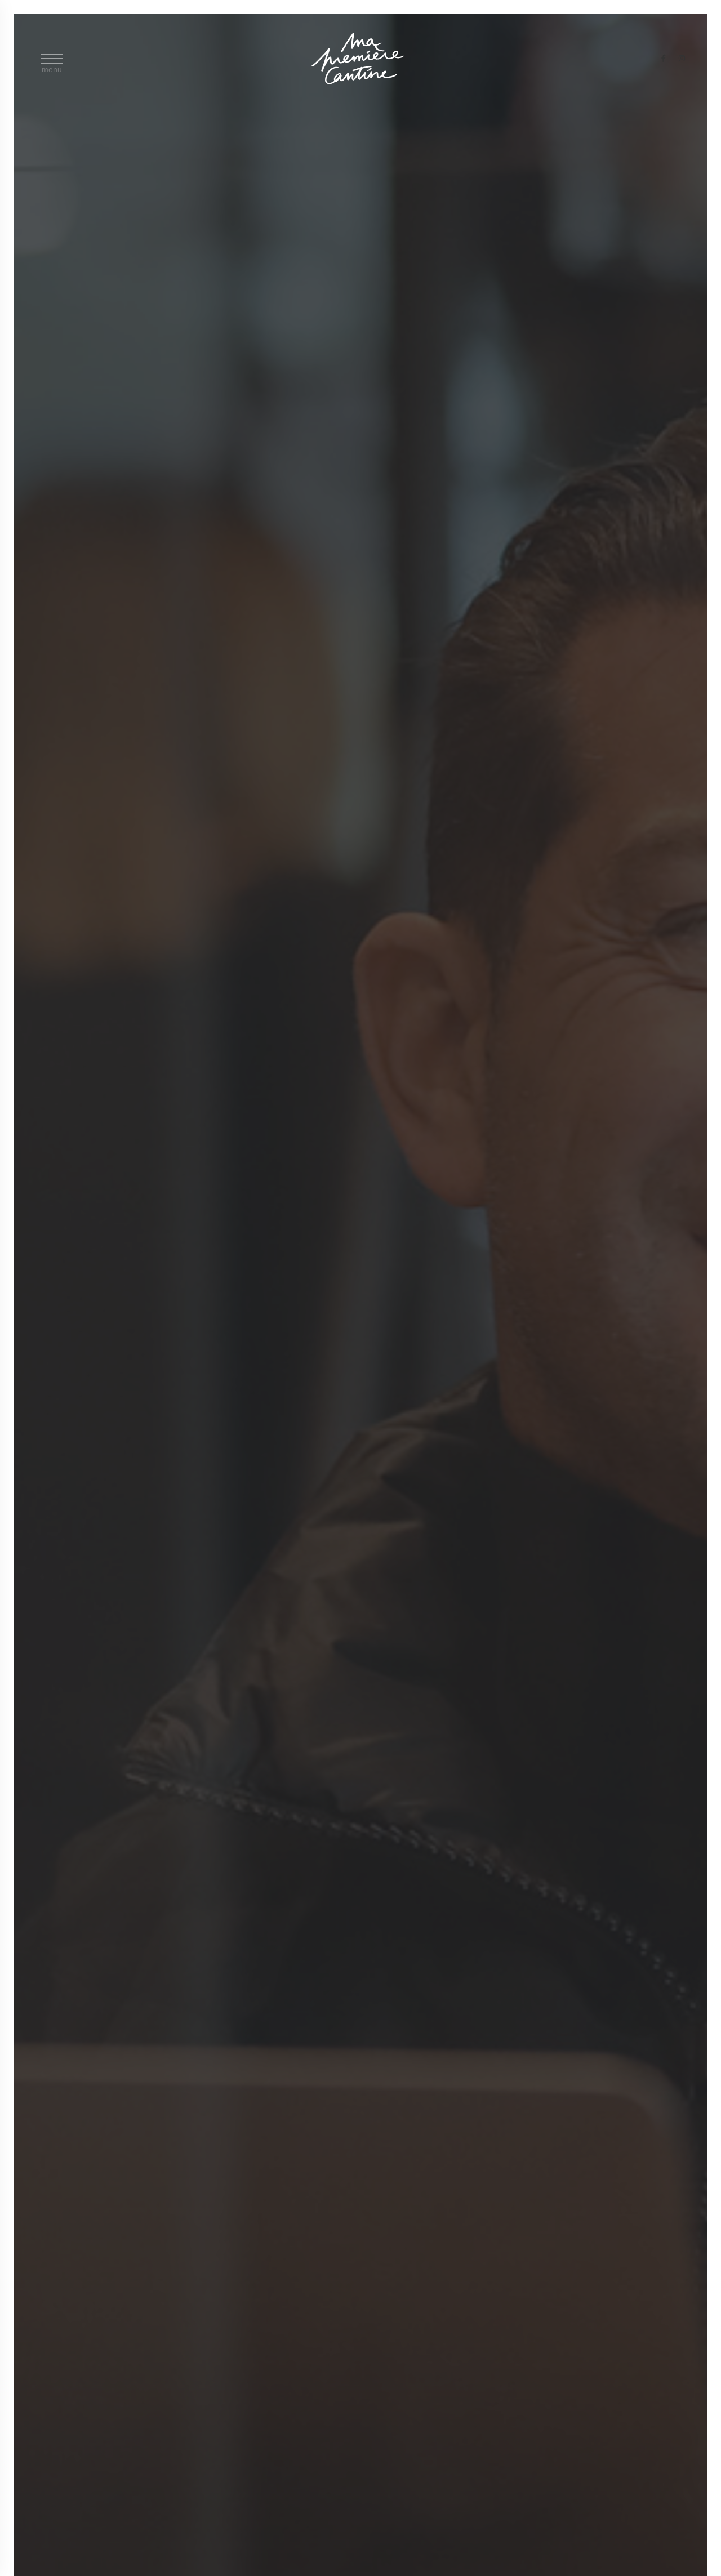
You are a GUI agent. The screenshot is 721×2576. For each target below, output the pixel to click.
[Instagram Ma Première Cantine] (682, 59)
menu (52, 67)
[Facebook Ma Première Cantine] (664, 59)
